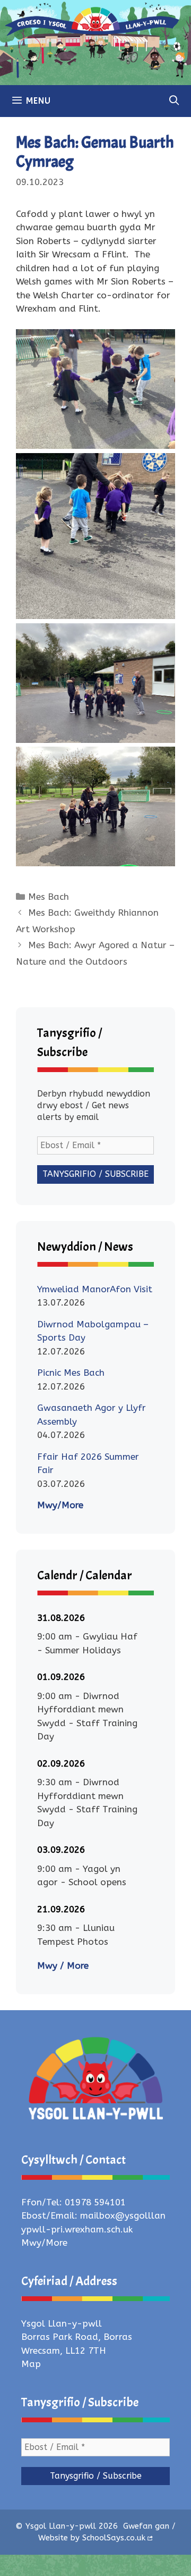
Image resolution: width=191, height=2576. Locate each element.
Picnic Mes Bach (71, 1373)
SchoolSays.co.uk (114, 2538)
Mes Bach (49, 897)
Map (31, 2364)
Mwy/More (60, 1505)
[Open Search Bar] (174, 101)
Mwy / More (63, 1966)
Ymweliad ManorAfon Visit (95, 1289)
